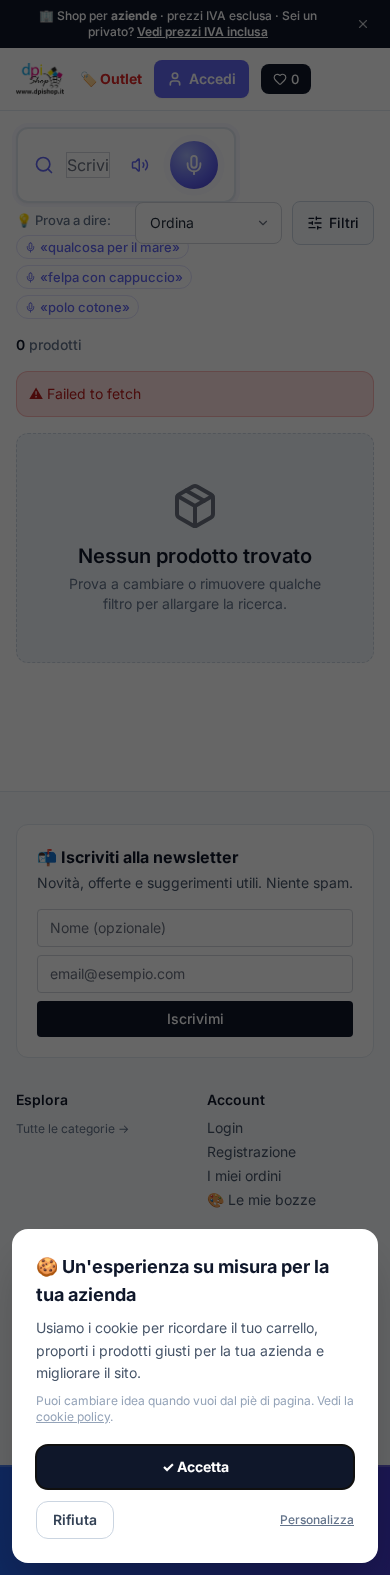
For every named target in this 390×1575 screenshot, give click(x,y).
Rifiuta (75, 1519)
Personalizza (317, 1519)
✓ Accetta (195, 1466)
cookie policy (73, 1416)
